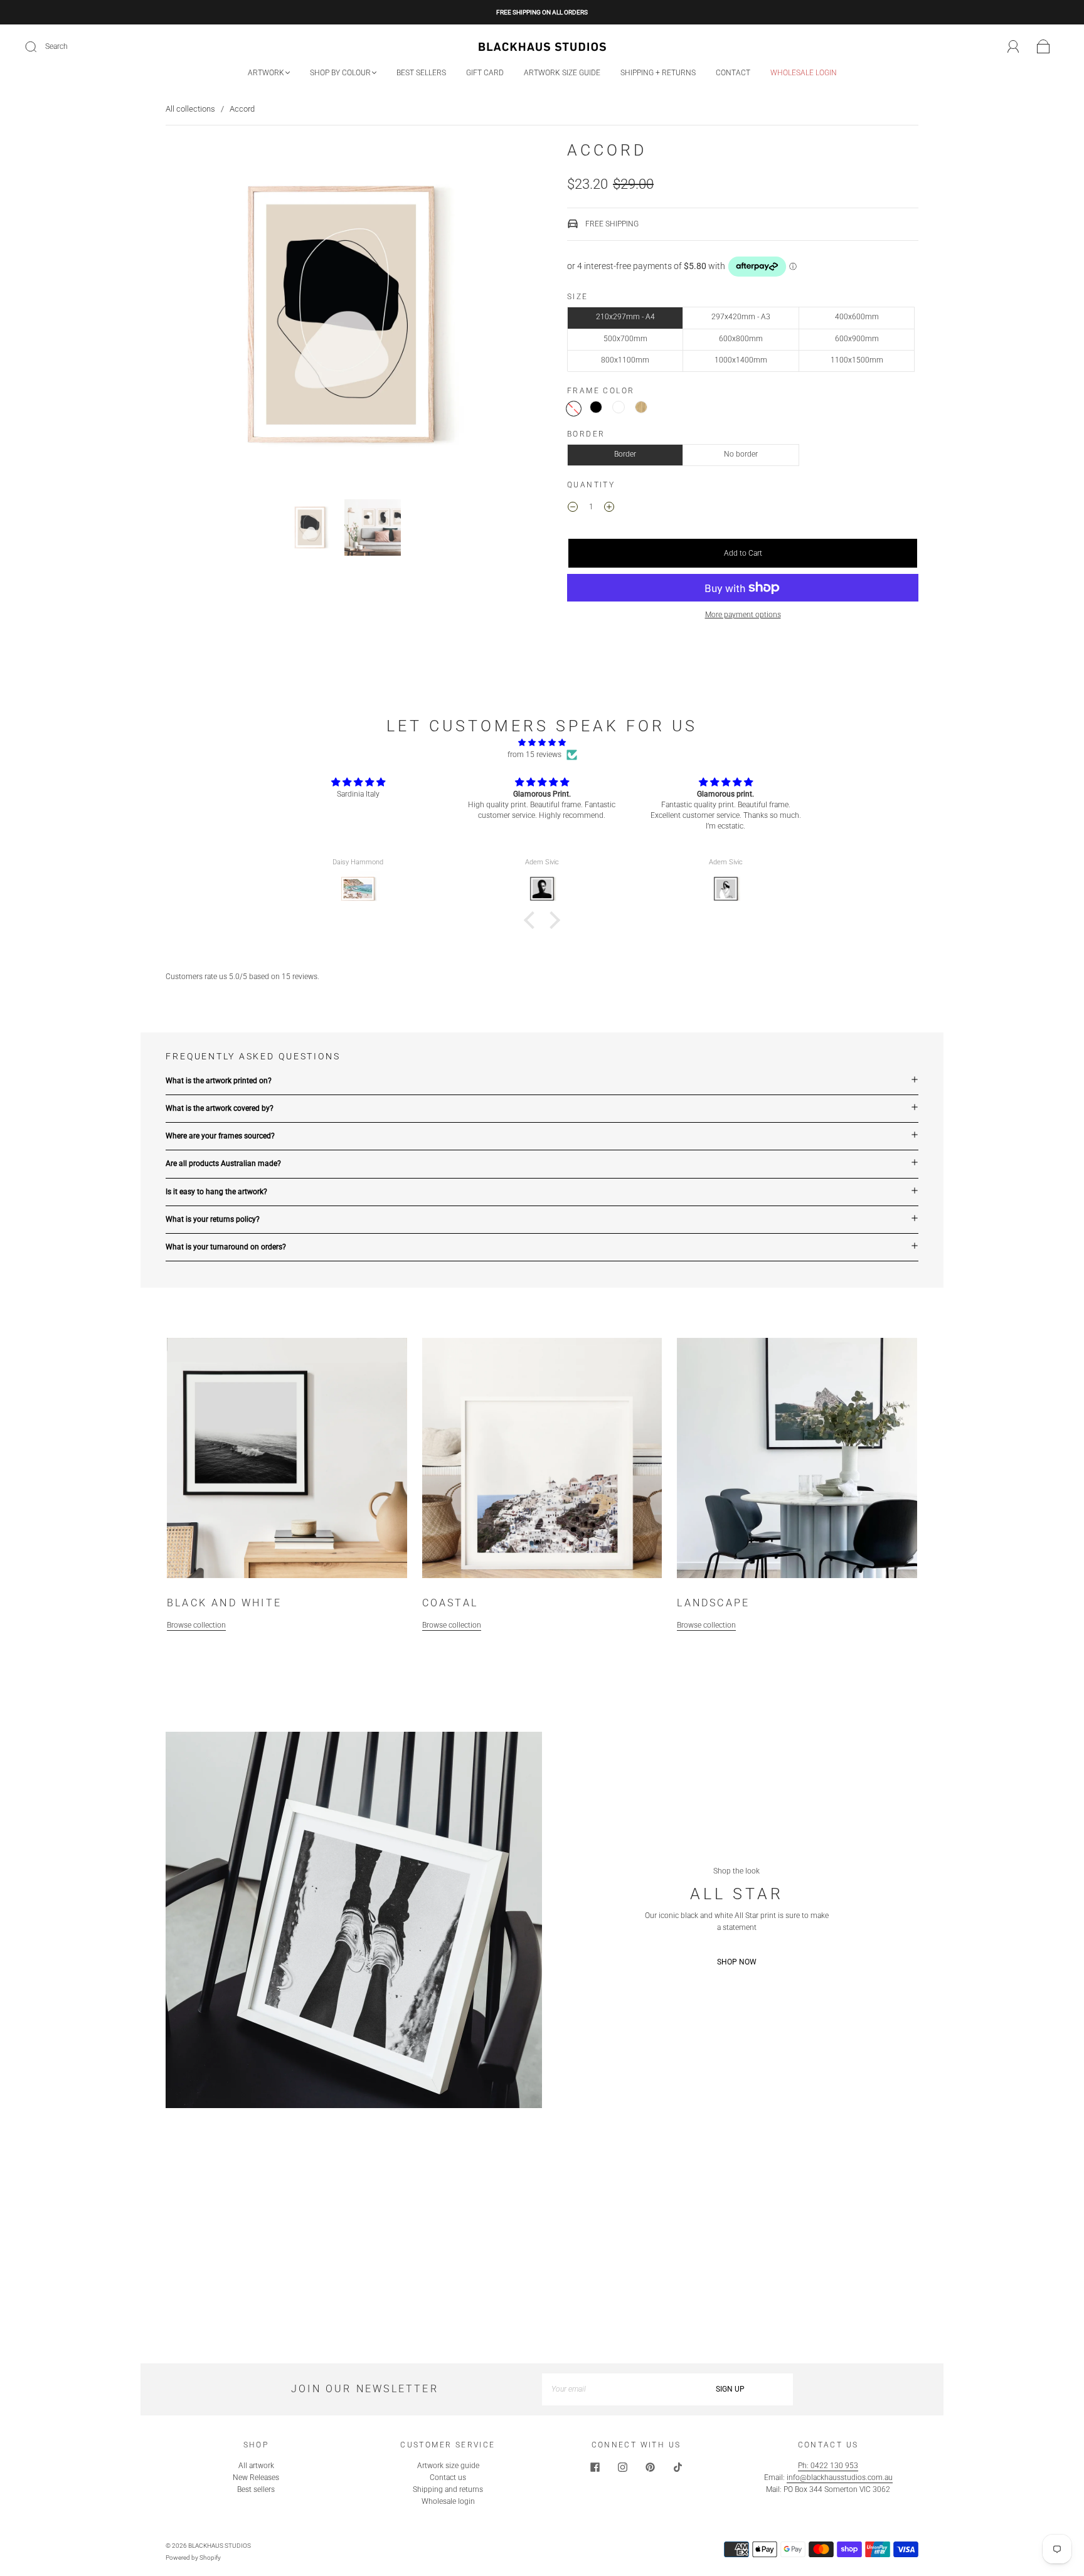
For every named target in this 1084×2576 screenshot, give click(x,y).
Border (625, 454)
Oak (641, 407)
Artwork (266, 73)
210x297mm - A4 (625, 317)
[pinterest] (650, 2467)
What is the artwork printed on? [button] (219, 1081)
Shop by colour (340, 73)
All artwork (256, 2466)
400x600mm (857, 317)
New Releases (256, 2478)
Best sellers (421, 73)
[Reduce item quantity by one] (573, 509)
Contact (733, 73)
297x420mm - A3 (741, 317)
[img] (542, 743)
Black (596, 407)
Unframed (574, 409)
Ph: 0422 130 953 (828, 2466)
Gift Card (485, 73)
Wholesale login (804, 73)
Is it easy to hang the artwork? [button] (216, 1192)
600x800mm (741, 339)
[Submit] (39, 47)
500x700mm (625, 339)
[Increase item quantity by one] (609, 509)
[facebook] (595, 2467)
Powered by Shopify (193, 2557)
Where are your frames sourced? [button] (220, 1136)
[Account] (1013, 46)
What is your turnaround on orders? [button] (226, 1247)
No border (741, 454)
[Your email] (605, 2389)
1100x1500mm (857, 360)
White (619, 407)
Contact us (448, 2478)
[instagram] (622, 2467)
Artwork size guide (562, 73)
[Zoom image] (341, 317)
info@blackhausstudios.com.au (840, 2478)
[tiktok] (677, 2467)
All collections (190, 109)
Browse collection (196, 1625)
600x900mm (857, 339)
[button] (202, 317)
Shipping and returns (448, 2489)
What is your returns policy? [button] (213, 1219)
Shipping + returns (658, 73)
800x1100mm (625, 360)
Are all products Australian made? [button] (223, 1163)
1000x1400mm (741, 360)
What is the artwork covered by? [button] (220, 1108)
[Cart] (1044, 47)
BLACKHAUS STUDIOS (220, 2546)
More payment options (743, 615)
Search (56, 46)
